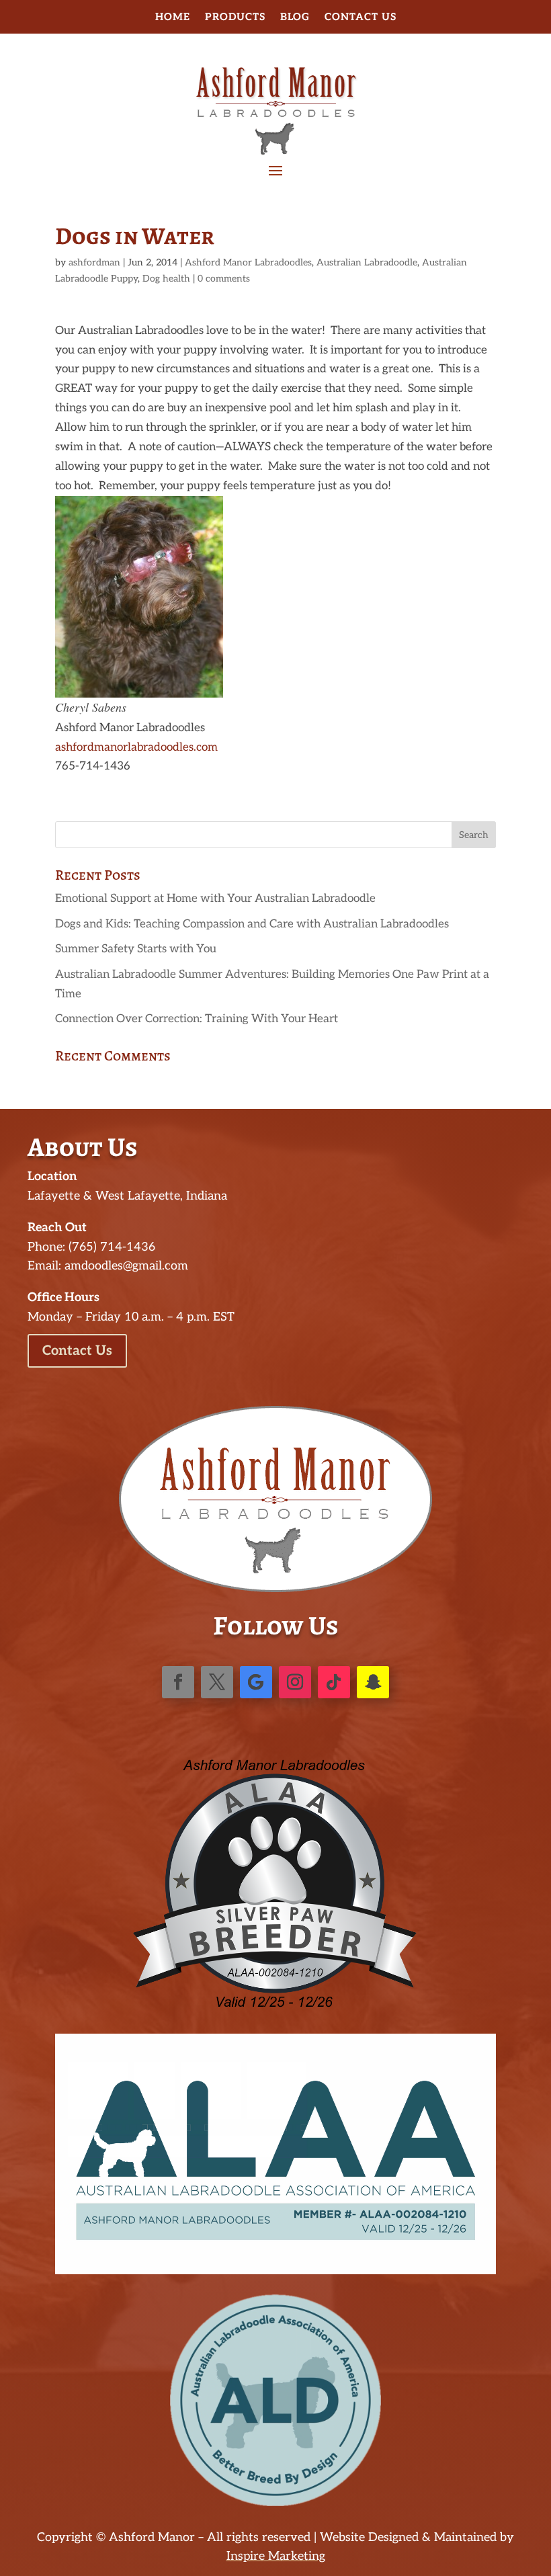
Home (173, 17)
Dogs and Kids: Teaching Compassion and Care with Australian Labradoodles (252, 924)
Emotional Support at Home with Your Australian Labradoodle (215, 899)
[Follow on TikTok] (334, 1682)
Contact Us (361, 17)
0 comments (224, 279)
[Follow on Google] (256, 1682)
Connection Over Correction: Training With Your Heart (197, 1019)
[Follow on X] (217, 1682)
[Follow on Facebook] (178, 1682)
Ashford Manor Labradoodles (248, 262)
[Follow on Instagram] (295, 1682)
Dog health (166, 279)
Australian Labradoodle (367, 262)
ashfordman (94, 262)
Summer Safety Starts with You (136, 949)
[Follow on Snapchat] (373, 1682)
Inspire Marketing (276, 2556)
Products (235, 17)
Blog (295, 17)
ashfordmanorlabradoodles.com (136, 747)
